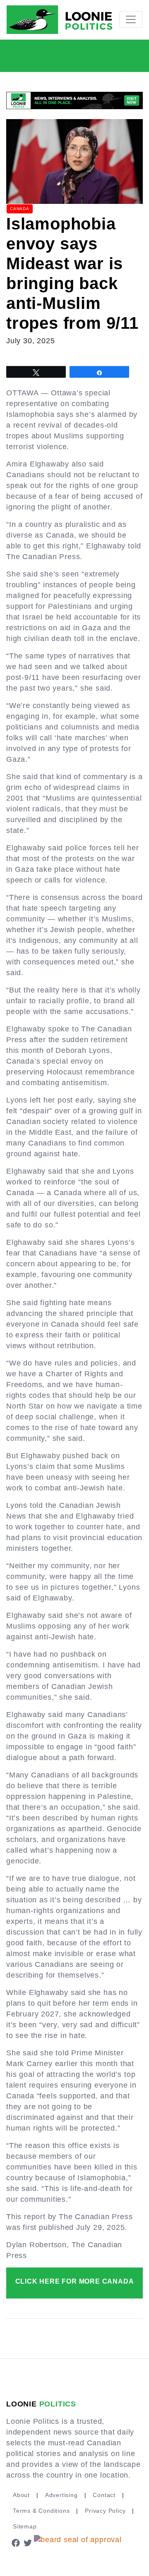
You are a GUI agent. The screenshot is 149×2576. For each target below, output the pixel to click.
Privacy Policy (105, 2511)
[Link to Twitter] (28, 2542)
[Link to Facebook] (16, 2542)
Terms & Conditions (41, 2511)
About (21, 2495)
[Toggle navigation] (131, 19)
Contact (104, 2495)
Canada (20, 209)
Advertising (61, 2495)
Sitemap (25, 2526)
